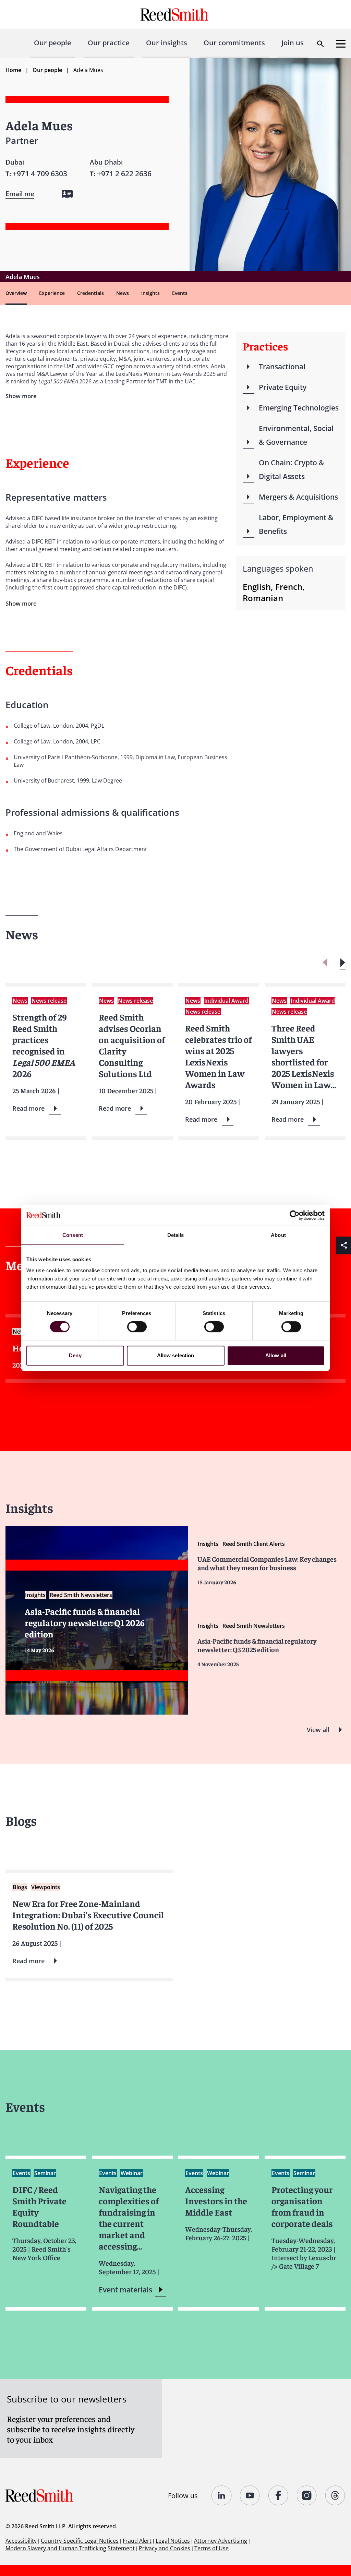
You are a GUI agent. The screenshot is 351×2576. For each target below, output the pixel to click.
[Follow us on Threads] (335, 2495)
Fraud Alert (137, 2541)
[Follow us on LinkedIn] (222, 2495)
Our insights (167, 43)
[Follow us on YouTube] (250, 2495)
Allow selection (176, 1355)
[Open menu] (341, 44)
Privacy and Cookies (165, 2548)
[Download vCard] (67, 194)
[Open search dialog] (320, 44)
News (123, 293)
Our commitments (234, 43)
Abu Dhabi (106, 162)
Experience (52, 293)
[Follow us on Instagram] (307, 2495)
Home (13, 70)
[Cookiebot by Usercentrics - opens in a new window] (295, 1215)
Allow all (276, 1355)
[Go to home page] (175, 15)
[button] (343, 963)
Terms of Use (211, 2548)
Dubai (15, 162)
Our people (53, 43)
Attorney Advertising (221, 2541)
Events (180, 293)
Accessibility (21, 2541)
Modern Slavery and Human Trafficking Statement (70, 2548)
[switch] (137, 1327)
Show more (21, 603)
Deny (75, 1355)
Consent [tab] (73, 1235)
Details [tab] (176, 1235)
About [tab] (278, 1235)
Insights (150, 293)
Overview (16, 293)
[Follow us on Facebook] (279, 2495)
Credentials (90, 293)
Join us (293, 43)
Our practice (109, 43)
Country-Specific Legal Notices (80, 2541)
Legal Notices (173, 2541)
